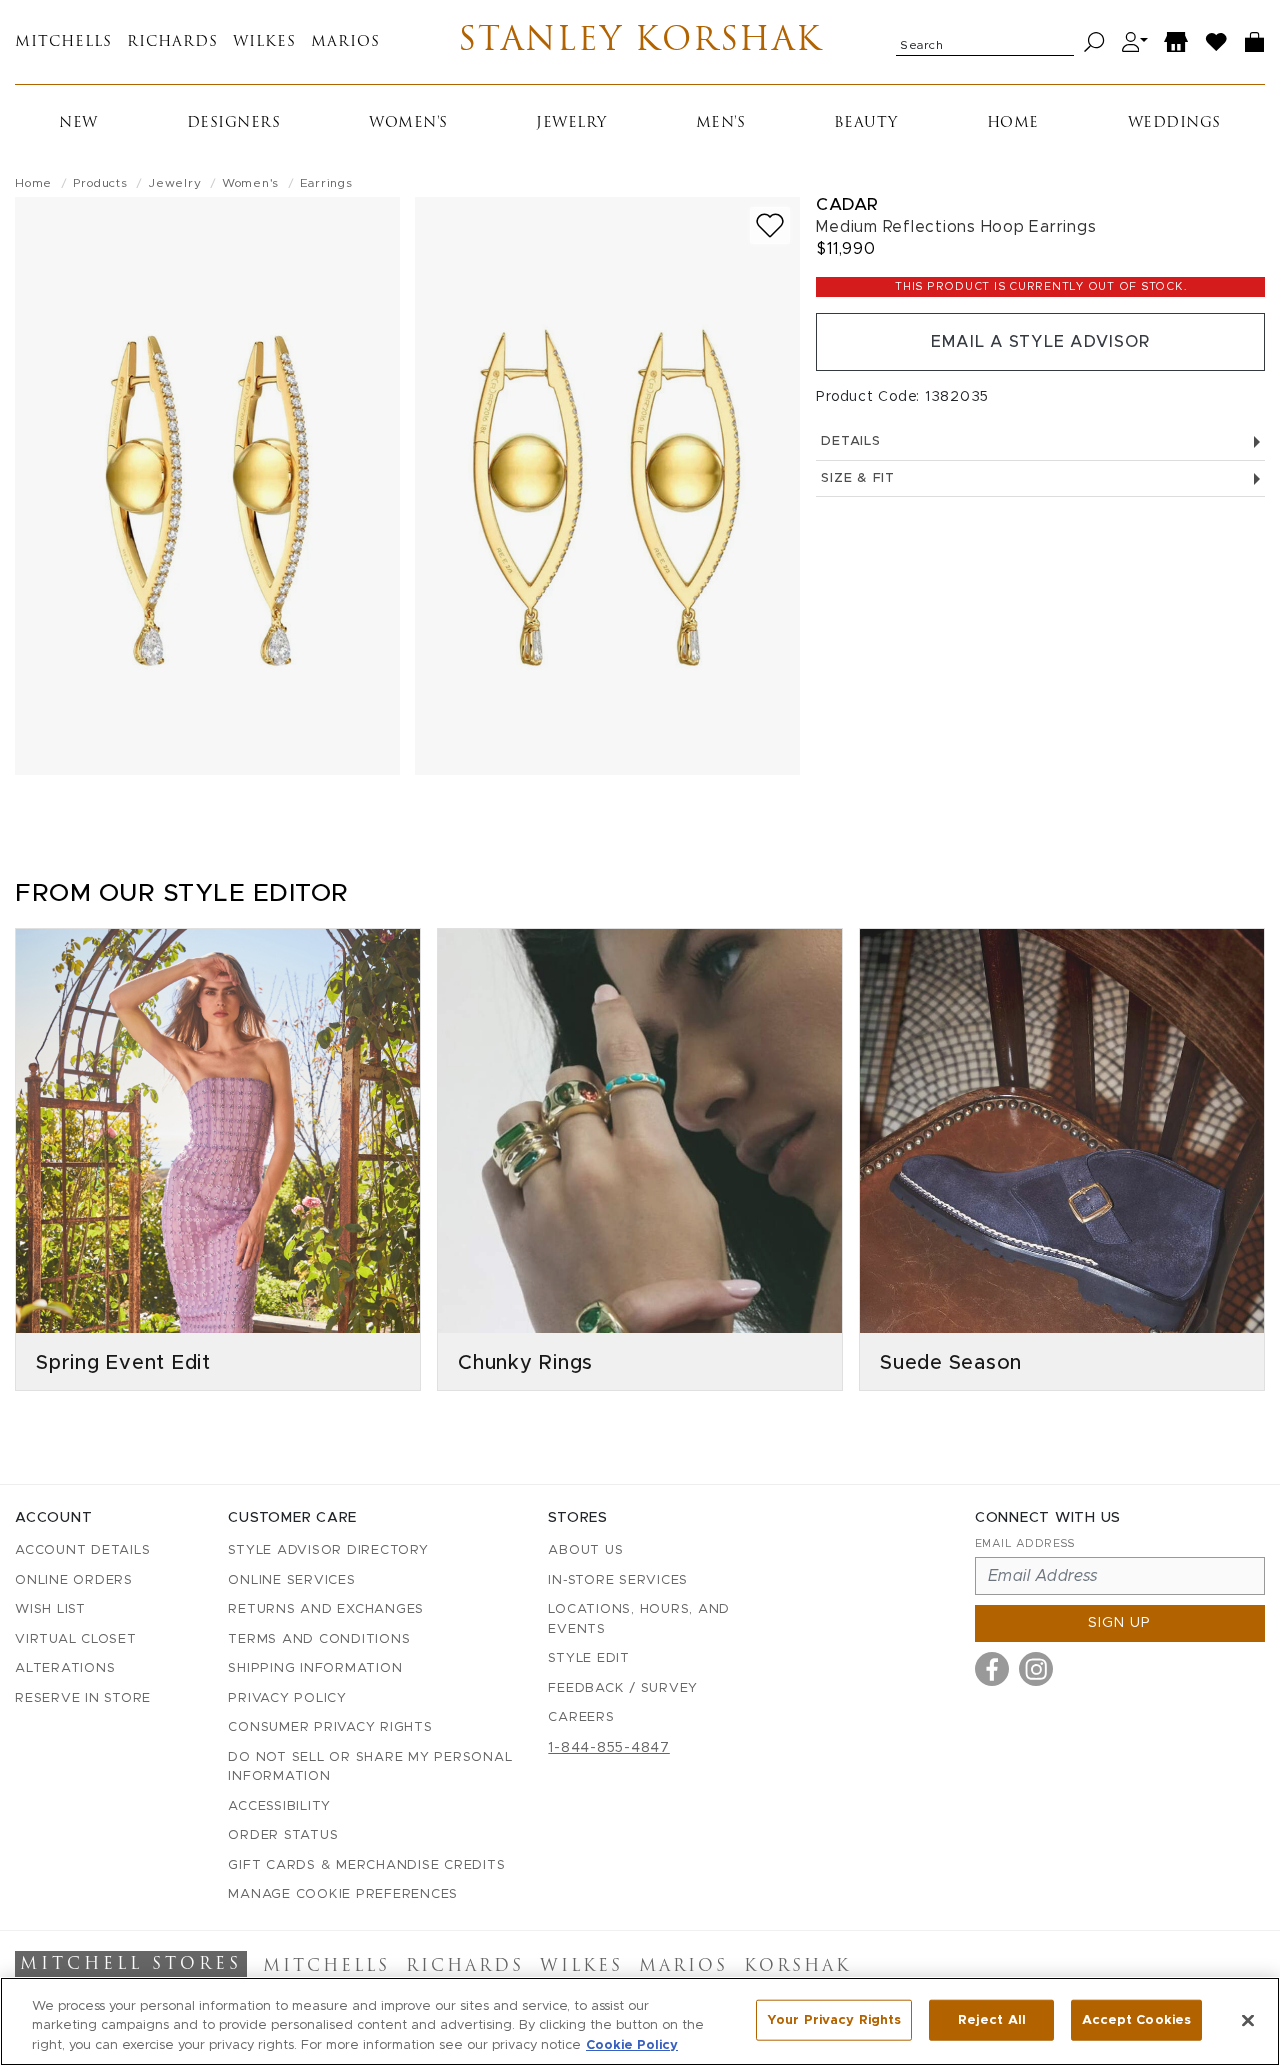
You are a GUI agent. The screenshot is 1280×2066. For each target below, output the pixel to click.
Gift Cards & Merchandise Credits (366, 1865)
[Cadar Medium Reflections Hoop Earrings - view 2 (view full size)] (607, 486)
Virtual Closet (76, 1639)
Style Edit (589, 1658)
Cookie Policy (632, 2045)
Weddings (1174, 123)
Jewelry (571, 123)
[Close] (1248, 2020)
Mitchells (63, 42)
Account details (82, 1550)
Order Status (283, 1835)
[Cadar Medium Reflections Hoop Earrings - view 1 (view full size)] (207, 486)
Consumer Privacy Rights (330, 1727)
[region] (640, 2021)
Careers (581, 1717)
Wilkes (264, 42)
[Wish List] (1217, 42)
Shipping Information (315, 1668)
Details (850, 441)
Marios (345, 42)
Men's (721, 123)
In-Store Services (618, 1580)
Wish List (50, 1609)
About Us (585, 1550)
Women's (408, 123)
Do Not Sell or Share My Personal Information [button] (370, 1767)
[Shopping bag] (1255, 42)
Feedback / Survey (623, 1688)
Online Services (291, 1580)
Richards (172, 42)
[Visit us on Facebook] (992, 1669)
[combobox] (985, 42)
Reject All (992, 2019)
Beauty (866, 123)
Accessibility (279, 1806)
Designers (234, 123)
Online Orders (74, 1580)
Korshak (797, 1967)
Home (1013, 123)
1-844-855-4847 (609, 1748)
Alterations (65, 1668)
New (78, 123)
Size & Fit (858, 478)
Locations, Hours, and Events (639, 1619)
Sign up (1119, 1623)
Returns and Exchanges (326, 1609)
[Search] (1094, 42)
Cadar (847, 204)
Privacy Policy (287, 1698)
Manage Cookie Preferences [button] (343, 1894)
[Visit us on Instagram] (1036, 1669)
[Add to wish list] (770, 225)
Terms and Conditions (319, 1639)
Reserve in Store (83, 1698)
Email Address (1025, 1543)
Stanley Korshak (640, 42)
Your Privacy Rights (834, 2019)
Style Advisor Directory (328, 1550)
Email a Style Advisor (1040, 342)
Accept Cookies (1136, 2019)
